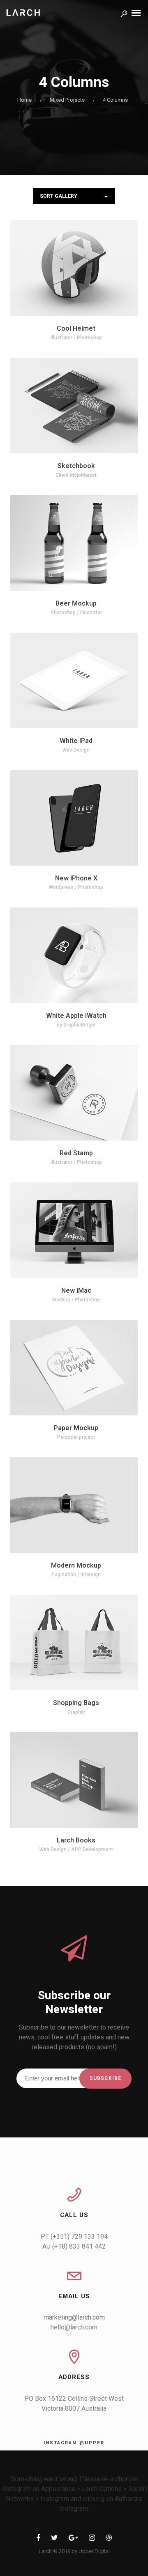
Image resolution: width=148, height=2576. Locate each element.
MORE (52, 269)
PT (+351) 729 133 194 (74, 2237)
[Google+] (73, 2539)
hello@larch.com (74, 2327)
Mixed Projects (67, 100)
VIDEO (97, 407)
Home (24, 100)
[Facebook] (38, 2539)
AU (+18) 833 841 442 (74, 2246)
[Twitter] (54, 2539)
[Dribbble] (109, 2539)
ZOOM (97, 269)
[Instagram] (92, 2539)
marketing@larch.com (74, 2317)
